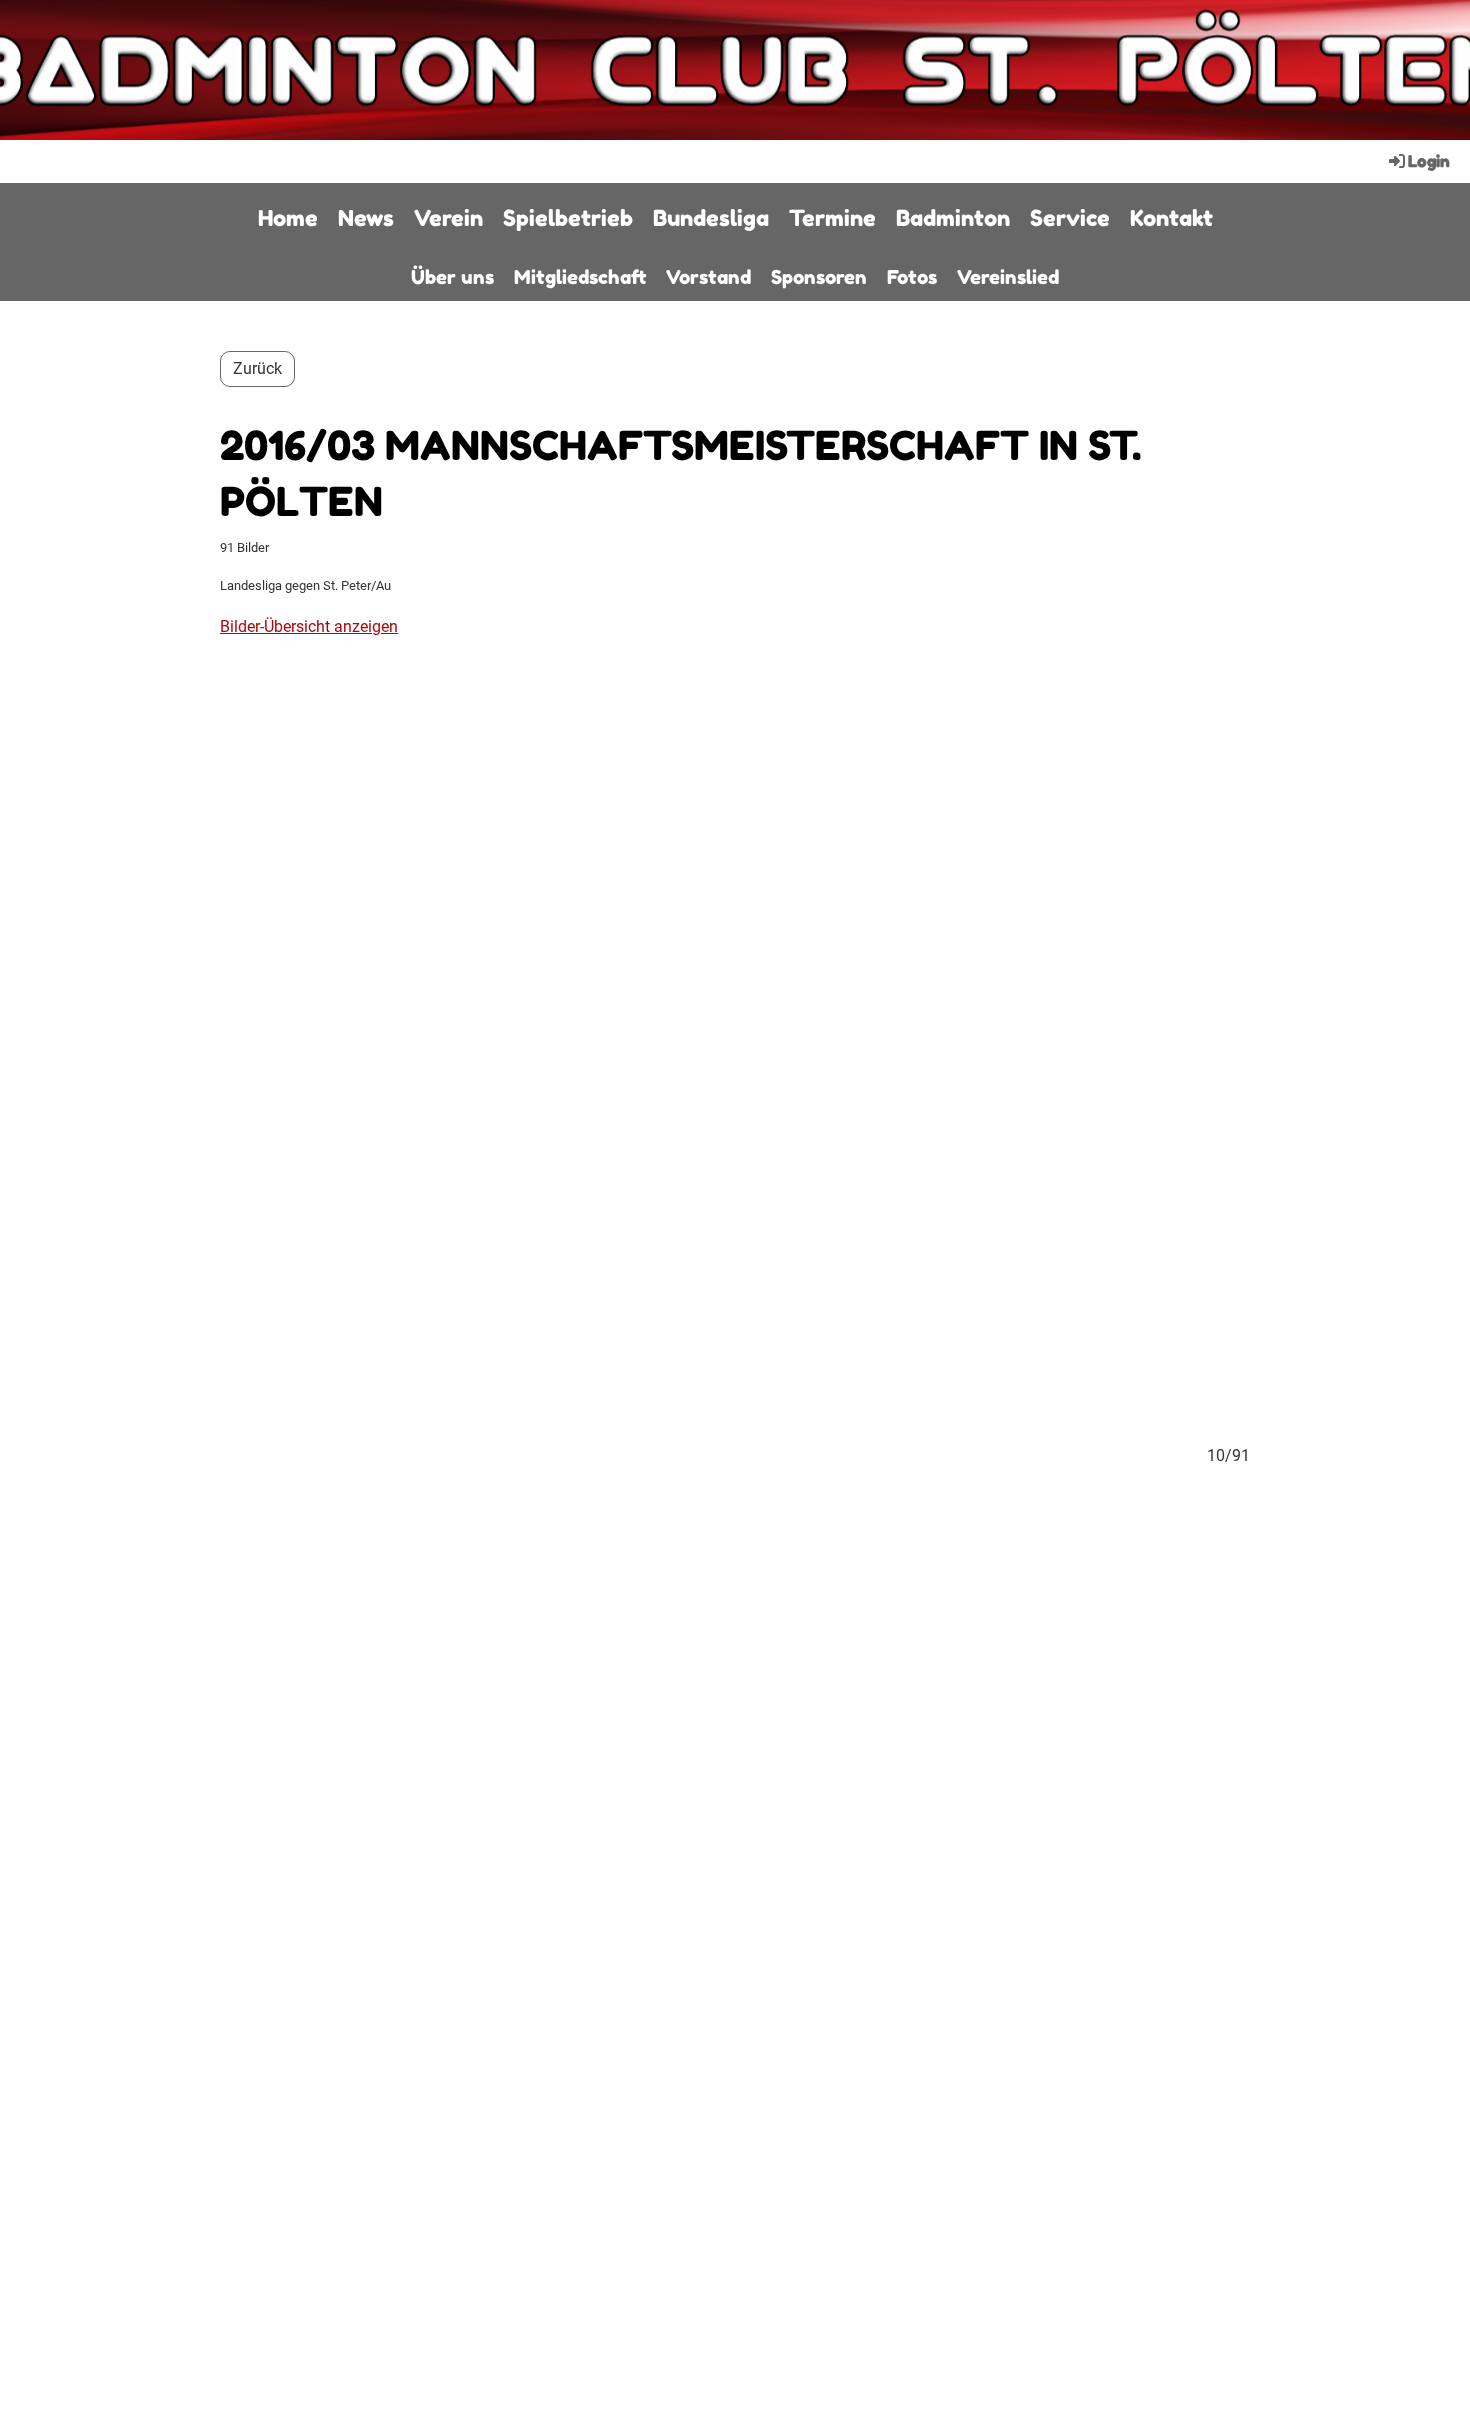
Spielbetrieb (568, 218)
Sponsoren (819, 276)
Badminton (953, 218)
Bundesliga (711, 218)
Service (1070, 218)
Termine (832, 218)
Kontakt (1171, 218)
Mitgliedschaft (580, 276)
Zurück (257, 368)
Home (288, 218)
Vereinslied (1008, 276)
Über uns (452, 276)
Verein (448, 218)
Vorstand (708, 276)
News (366, 218)
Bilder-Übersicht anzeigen (309, 626)
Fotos (912, 276)
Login (1429, 161)
